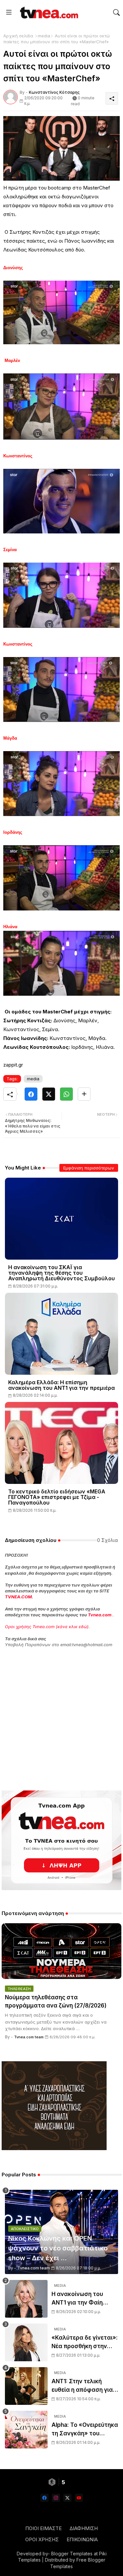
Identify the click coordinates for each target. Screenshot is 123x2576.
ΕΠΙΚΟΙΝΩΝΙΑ (82, 2539)
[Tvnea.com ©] (48, 12)
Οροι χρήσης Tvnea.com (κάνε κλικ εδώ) (47, 1627)
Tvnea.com (100, 1615)
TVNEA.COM (18, 1597)
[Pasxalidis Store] (54, 2148)
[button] (116, 12)
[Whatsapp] (66, 1094)
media (44, 36)
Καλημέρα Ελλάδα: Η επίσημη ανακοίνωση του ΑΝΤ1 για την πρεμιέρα (61, 1385)
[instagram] (56, 2498)
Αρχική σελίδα (18, 36)
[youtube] (79, 2498)
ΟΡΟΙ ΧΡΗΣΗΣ (42, 2539)
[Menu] (9, 12)
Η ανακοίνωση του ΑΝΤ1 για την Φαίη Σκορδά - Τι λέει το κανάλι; (78, 2299)
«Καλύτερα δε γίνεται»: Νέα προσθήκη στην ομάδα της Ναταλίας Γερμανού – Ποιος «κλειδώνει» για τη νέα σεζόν (85, 2342)
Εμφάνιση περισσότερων (89, 1168)
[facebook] (44, 2498)
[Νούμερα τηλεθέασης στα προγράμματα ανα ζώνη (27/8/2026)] (61, 1951)
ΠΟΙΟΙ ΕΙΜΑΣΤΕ (43, 2528)
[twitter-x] (67, 2498)
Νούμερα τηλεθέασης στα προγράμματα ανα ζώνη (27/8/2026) (56, 2002)
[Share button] (84, 1094)
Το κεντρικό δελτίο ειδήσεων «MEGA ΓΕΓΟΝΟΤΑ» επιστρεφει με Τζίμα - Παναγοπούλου (57, 1497)
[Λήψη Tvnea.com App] (61, 1840)
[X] (49, 1094)
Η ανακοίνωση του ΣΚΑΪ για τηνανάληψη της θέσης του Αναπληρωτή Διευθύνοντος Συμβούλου (61, 1273)
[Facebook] (31, 1094)
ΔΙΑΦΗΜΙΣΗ (84, 2528)
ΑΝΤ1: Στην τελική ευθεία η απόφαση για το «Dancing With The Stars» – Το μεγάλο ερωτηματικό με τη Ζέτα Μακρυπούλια (82, 2386)
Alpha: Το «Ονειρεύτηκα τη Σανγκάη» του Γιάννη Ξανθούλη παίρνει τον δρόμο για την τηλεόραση (85, 2430)
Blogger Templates (72, 2554)
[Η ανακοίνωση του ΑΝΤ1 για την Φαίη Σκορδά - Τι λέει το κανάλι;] (26, 2299)
